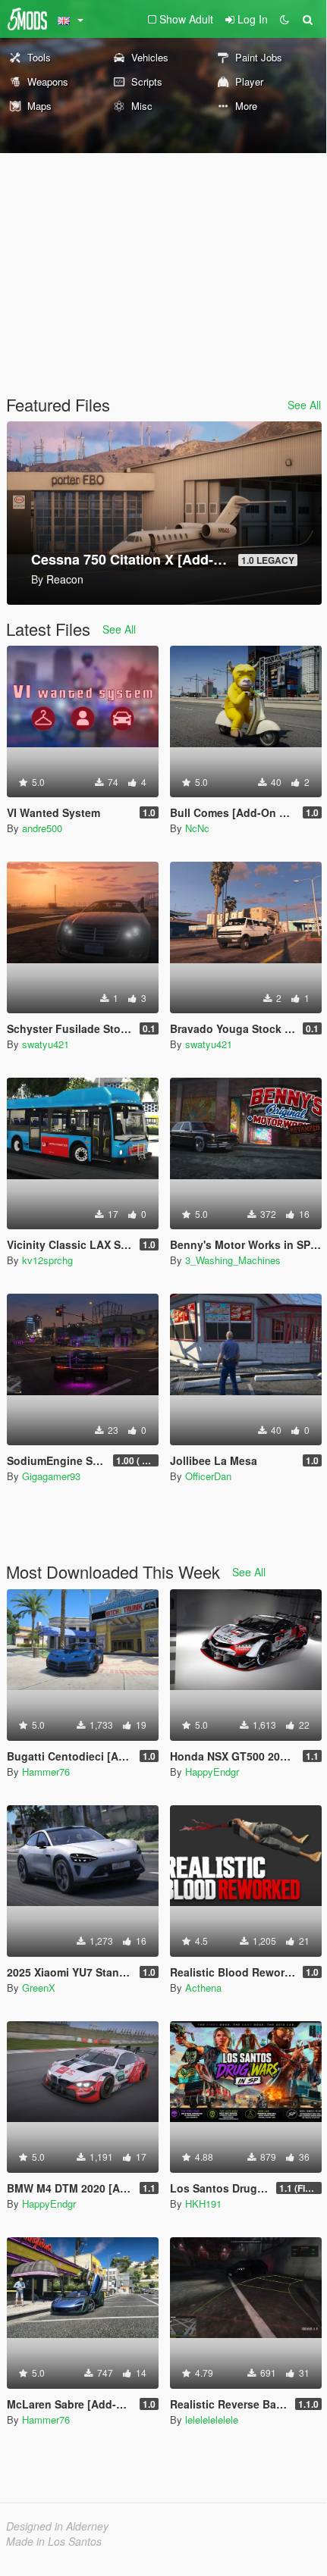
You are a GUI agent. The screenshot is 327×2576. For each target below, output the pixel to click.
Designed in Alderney (57, 2526)
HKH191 (203, 2204)
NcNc (197, 828)
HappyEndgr (212, 1772)
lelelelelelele (212, 2419)
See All (304, 405)
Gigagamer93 (51, 1476)
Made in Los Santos (54, 2541)
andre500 (42, 828)
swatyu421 (46, 1044)
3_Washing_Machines (233, 1260)
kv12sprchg (47, 1260)
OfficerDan (208, 1476)
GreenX (39, 1988)
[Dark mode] (285, 19)
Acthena (203, 1988)
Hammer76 (46, 1772)
